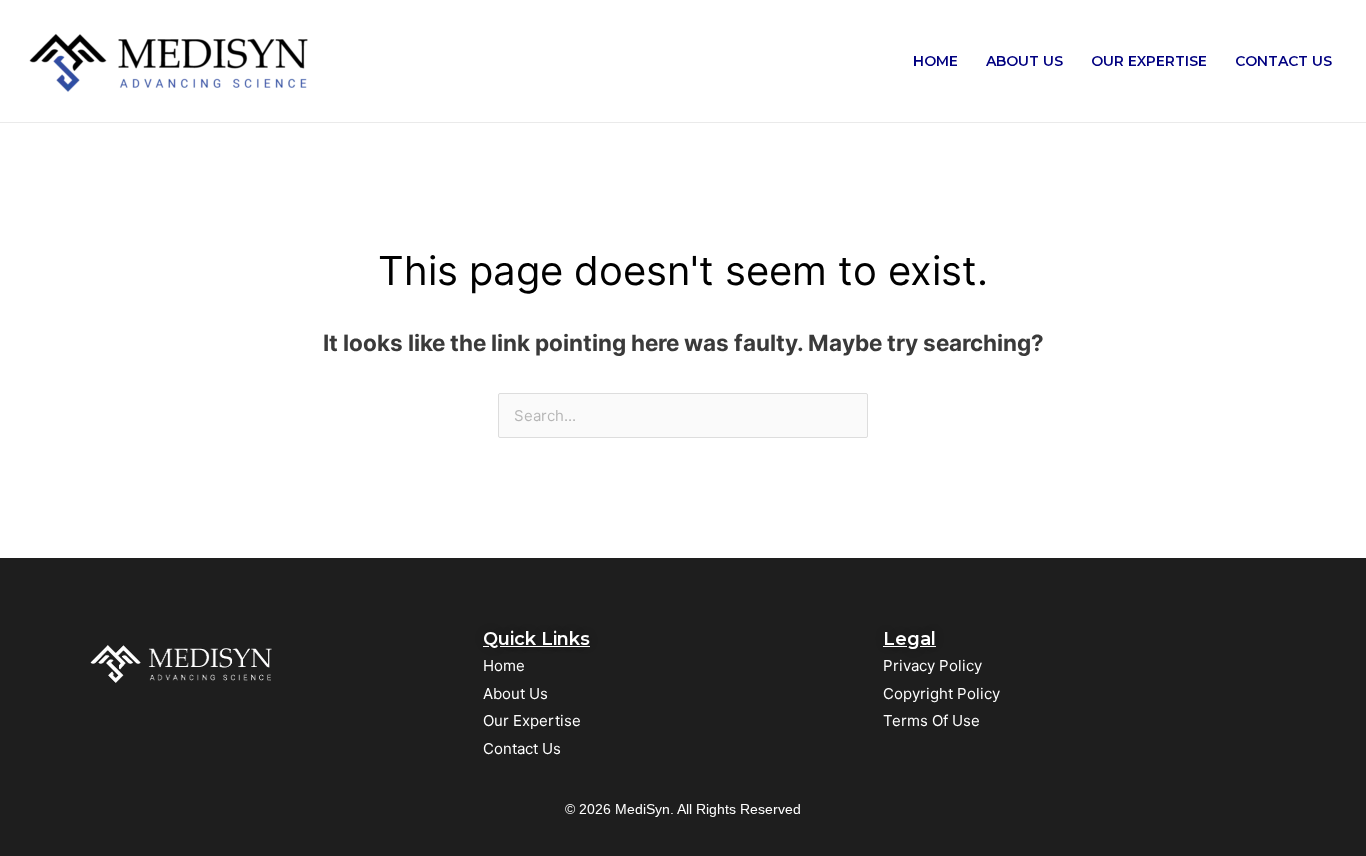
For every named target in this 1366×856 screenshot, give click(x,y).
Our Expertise (1149, 61)
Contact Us (1283, 61)
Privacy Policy (932, 665)
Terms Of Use (931, 720)
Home (935, 61)
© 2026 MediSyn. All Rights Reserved (683, 809)
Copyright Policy (941, 693)
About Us (1024, 61)
